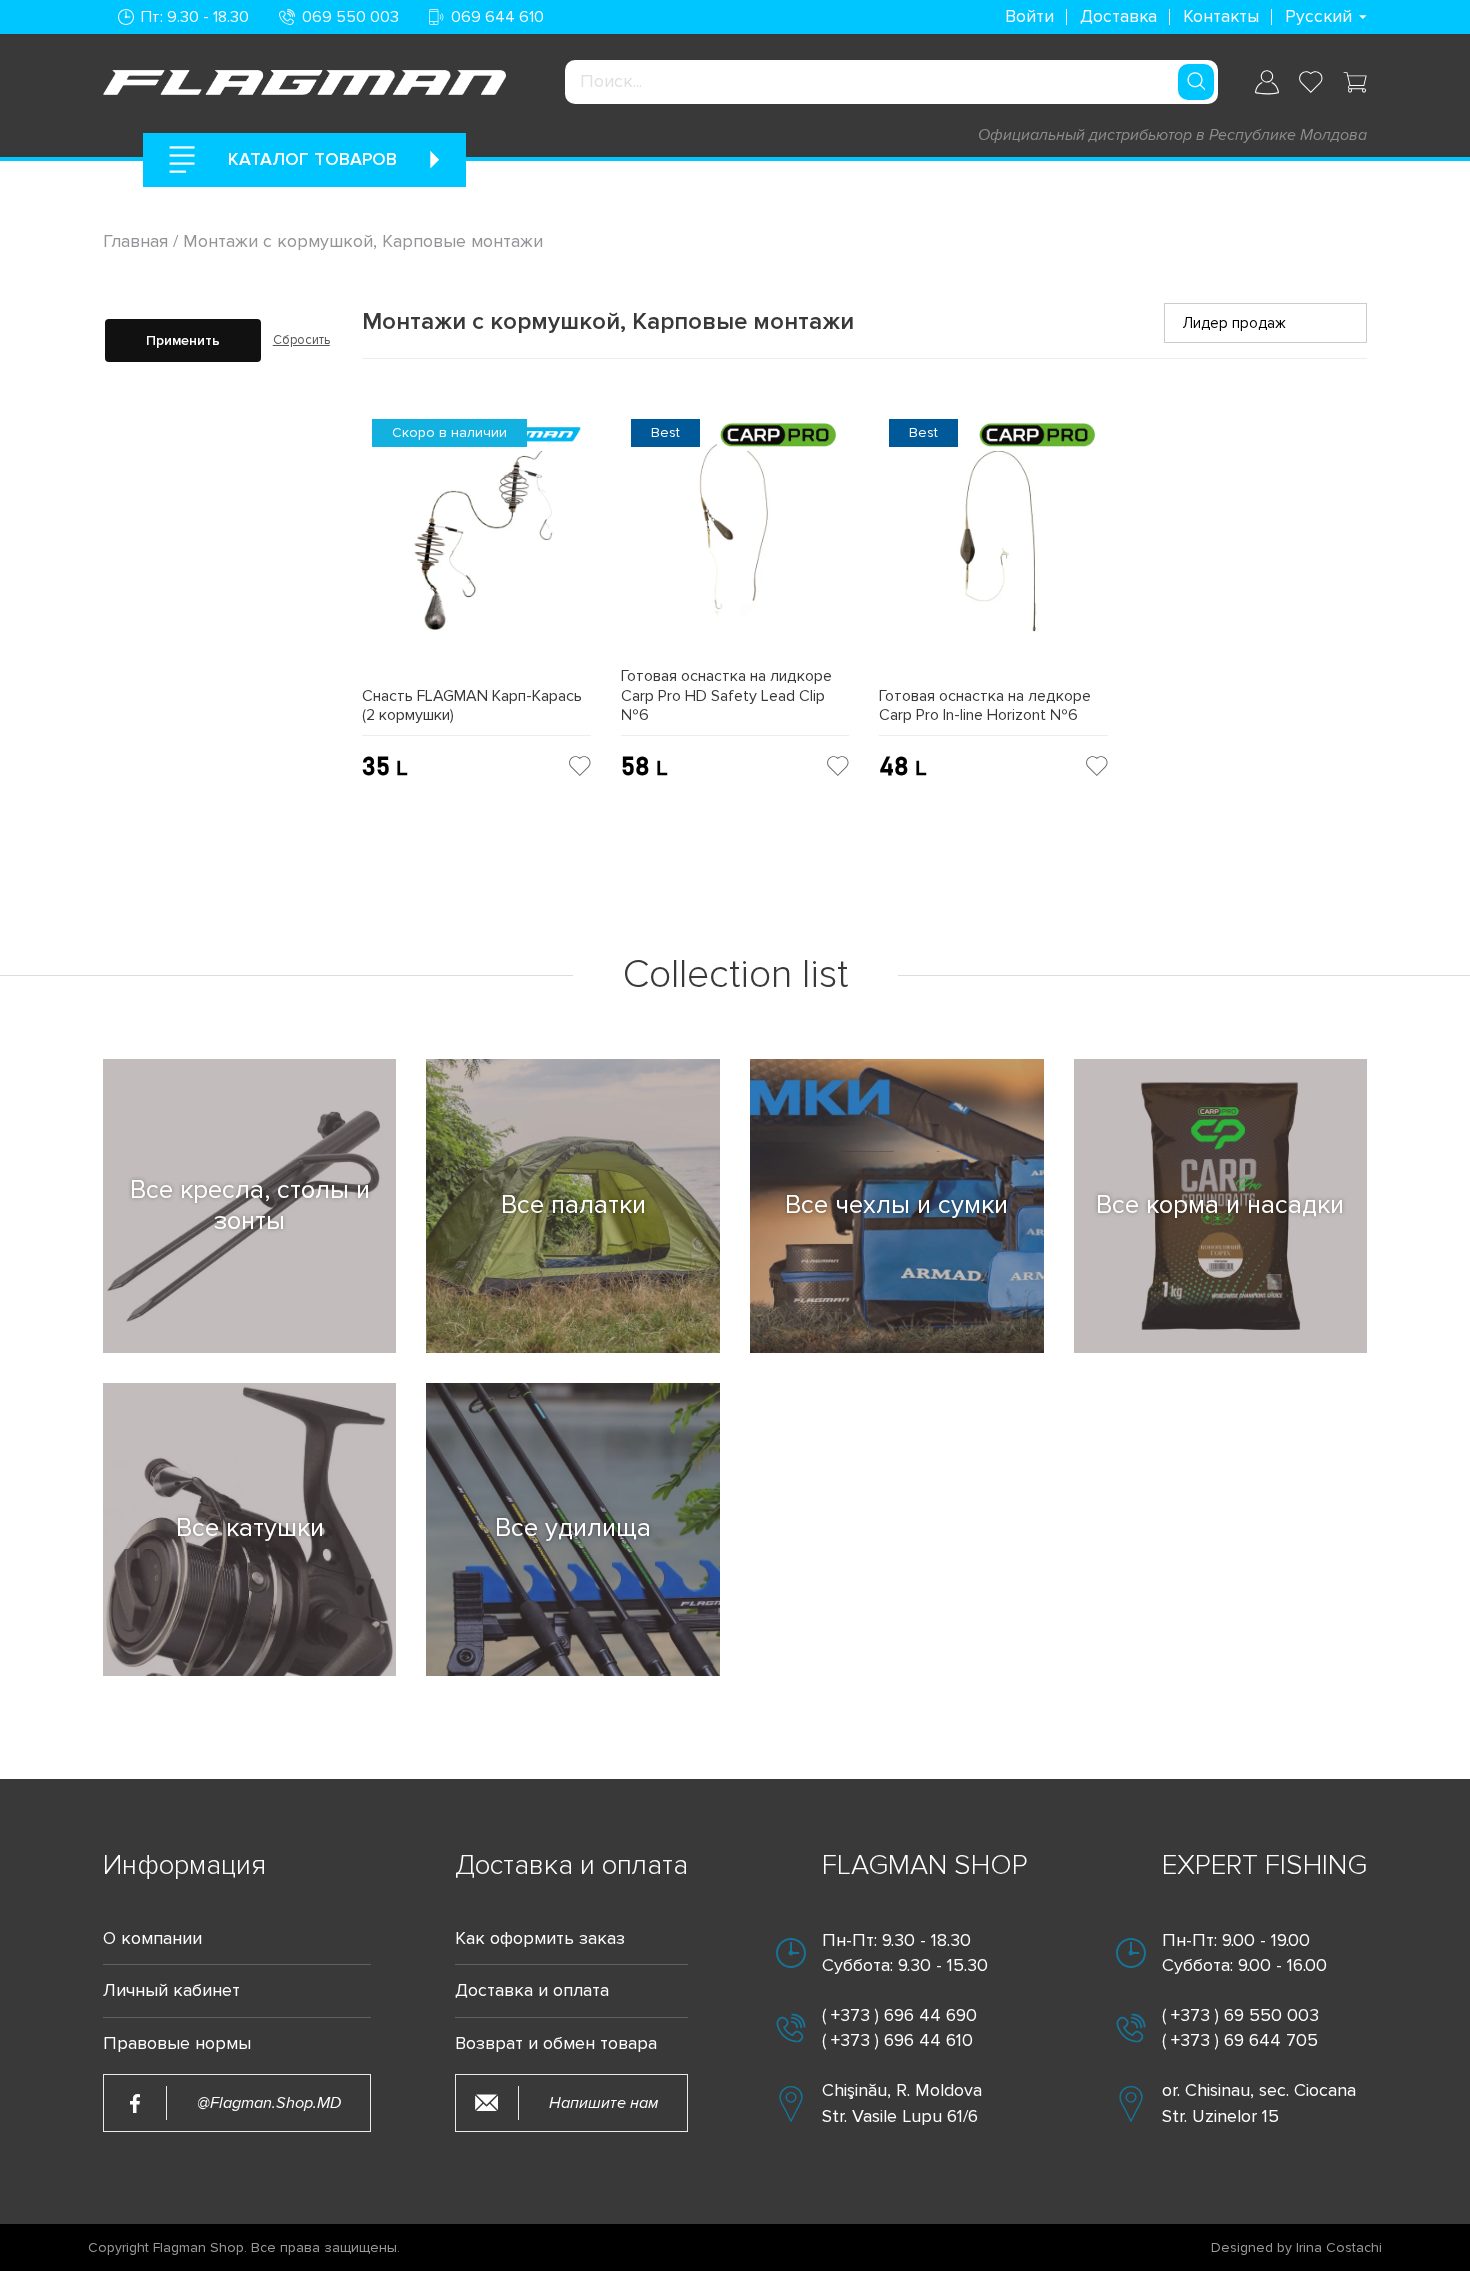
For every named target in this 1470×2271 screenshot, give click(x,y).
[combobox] (891, 82)
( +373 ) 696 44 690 (899, 2015)
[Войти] (1267, 82)
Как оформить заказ (540, 1938)
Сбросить (301, 340)
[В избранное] (580, 766)
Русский (1318, 16)
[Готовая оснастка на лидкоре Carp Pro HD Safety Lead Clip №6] (735, 538)
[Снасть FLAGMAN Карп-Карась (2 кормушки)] (476, 548)
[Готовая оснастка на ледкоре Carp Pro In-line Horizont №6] (993, 548)
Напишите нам (603, 2103)
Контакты (1221, 16)
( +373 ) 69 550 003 (1240, 2015)
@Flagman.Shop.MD (269, 2103)
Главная (138, 241)
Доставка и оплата (532, 1990)
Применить (183, 340)
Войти (1029, 16)
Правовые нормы (177, 2043)
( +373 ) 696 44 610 (897, 2040)
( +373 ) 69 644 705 (1240, 2040)
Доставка (1118, 16)
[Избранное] (1311, 82)
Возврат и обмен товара (556, 2043)
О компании (152, 1938)
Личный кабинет (171, 1990)
